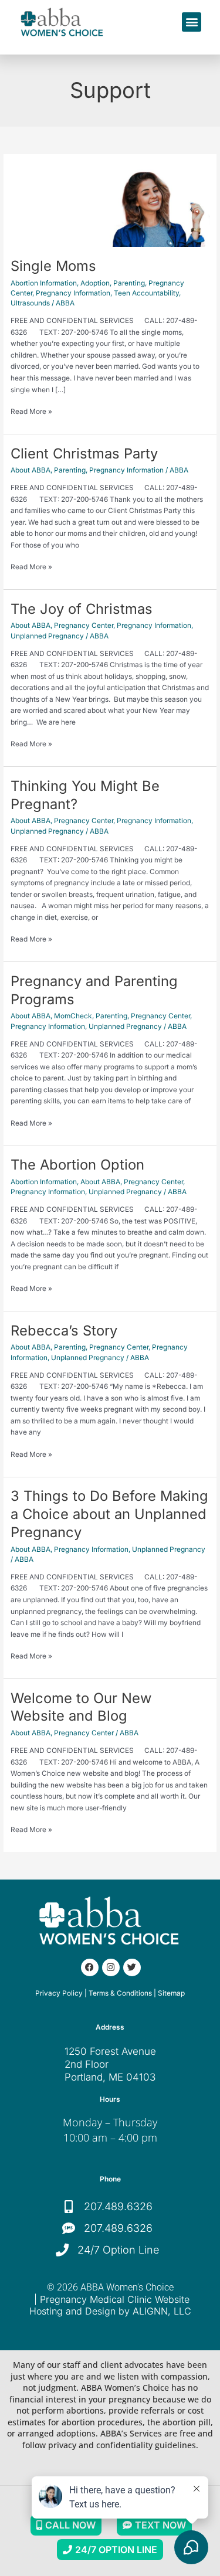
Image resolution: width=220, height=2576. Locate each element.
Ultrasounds (30, 303)
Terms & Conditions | (122, 1993)
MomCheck (73, 1016)
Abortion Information (44, 283)
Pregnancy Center (84, 626)
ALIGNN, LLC (162, 2311)
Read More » (31, 411)
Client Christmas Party (84, 453)
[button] (192, 22)
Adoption (95, 283)
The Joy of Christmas (82, 609)
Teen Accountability (146, 293)
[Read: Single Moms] (110, 206)
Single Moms (53, 266)
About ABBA (31, 470)
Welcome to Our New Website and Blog (81, 1707)
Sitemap (171, 1993)
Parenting (129, 283)
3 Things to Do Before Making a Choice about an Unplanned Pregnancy (109, 1514)
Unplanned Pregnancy (47, 636)
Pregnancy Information (73, 293)
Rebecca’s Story (64, 1331)
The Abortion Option (77, 1165)
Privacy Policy (59, 1993)
